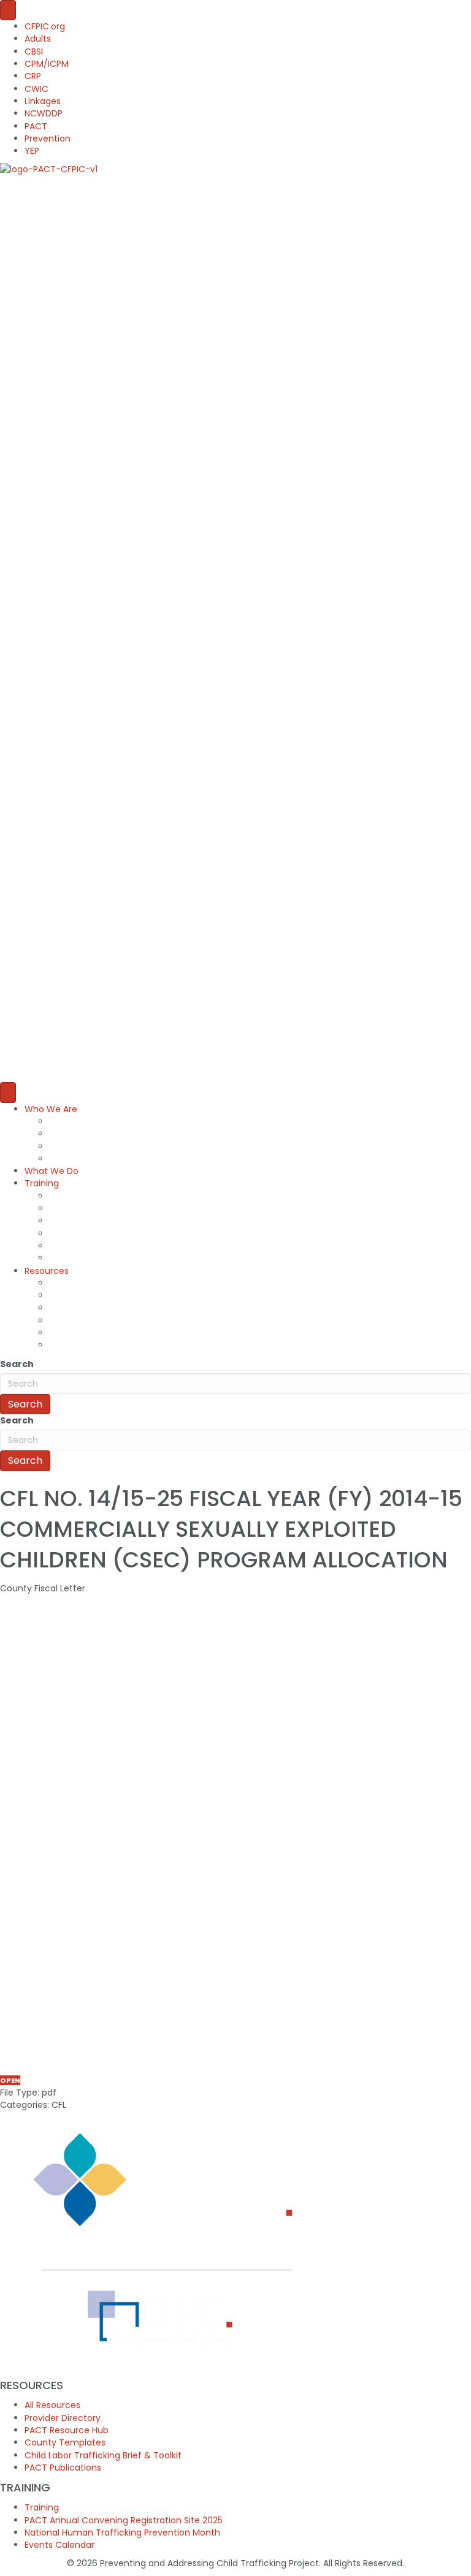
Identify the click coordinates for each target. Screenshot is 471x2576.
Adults (38, 39)
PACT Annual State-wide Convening (126, 1208)
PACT (36, 126)
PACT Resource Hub (67, 2430)
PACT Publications (87, 1345)
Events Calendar (59, 2545)
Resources (47, 1271)
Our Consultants (84, 1134)
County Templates (90, 1320)
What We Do (52, 1171)
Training (42, 1183)
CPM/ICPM (47, 64)
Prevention (48, 138)
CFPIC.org (45, 26)
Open (10, 2080)
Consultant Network (91, 1146)
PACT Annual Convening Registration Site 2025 (124, 2520)
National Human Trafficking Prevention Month (147, 1233)
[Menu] (8, 10)
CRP (33, 76)
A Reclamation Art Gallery (104, 1246)
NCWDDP (44, 113)
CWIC (36, 89)
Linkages (43, 101)
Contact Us (73, 1159)
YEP (32, 151)
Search (17, 1364)
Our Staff (69, 1121)
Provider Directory (87, 1295)
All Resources (77, 1283)
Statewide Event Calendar (105, 1258)
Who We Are (51, 1109)
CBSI (34, 51)
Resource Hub (78, 1308)
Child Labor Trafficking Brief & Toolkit (128, 1333)
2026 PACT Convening (97, 1221)
